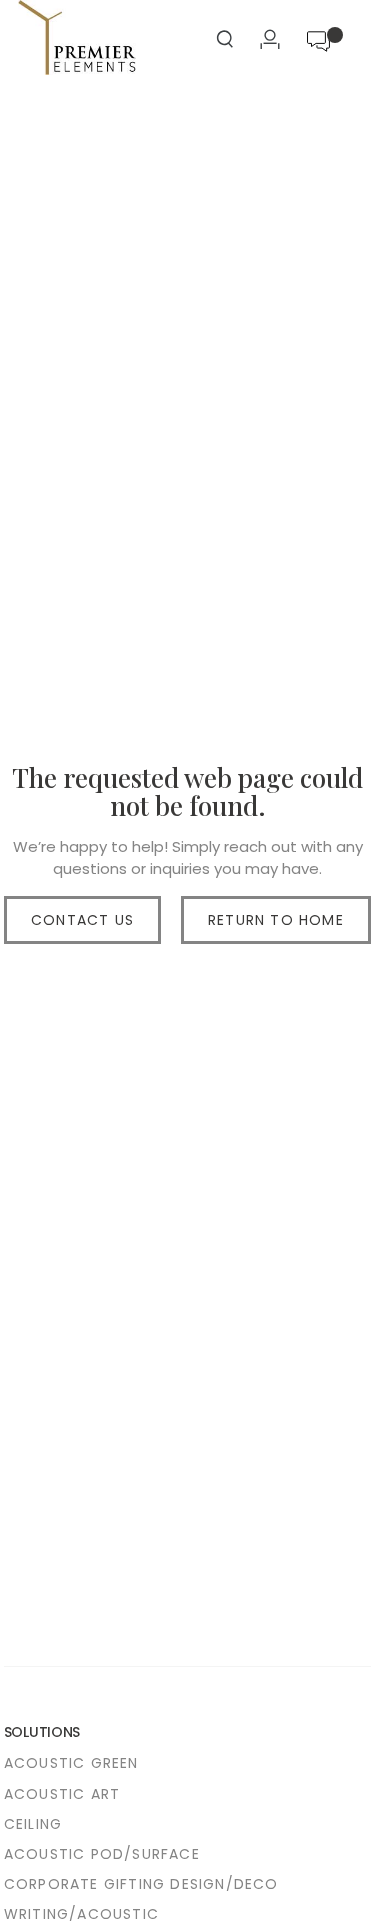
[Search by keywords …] (225, 42)
